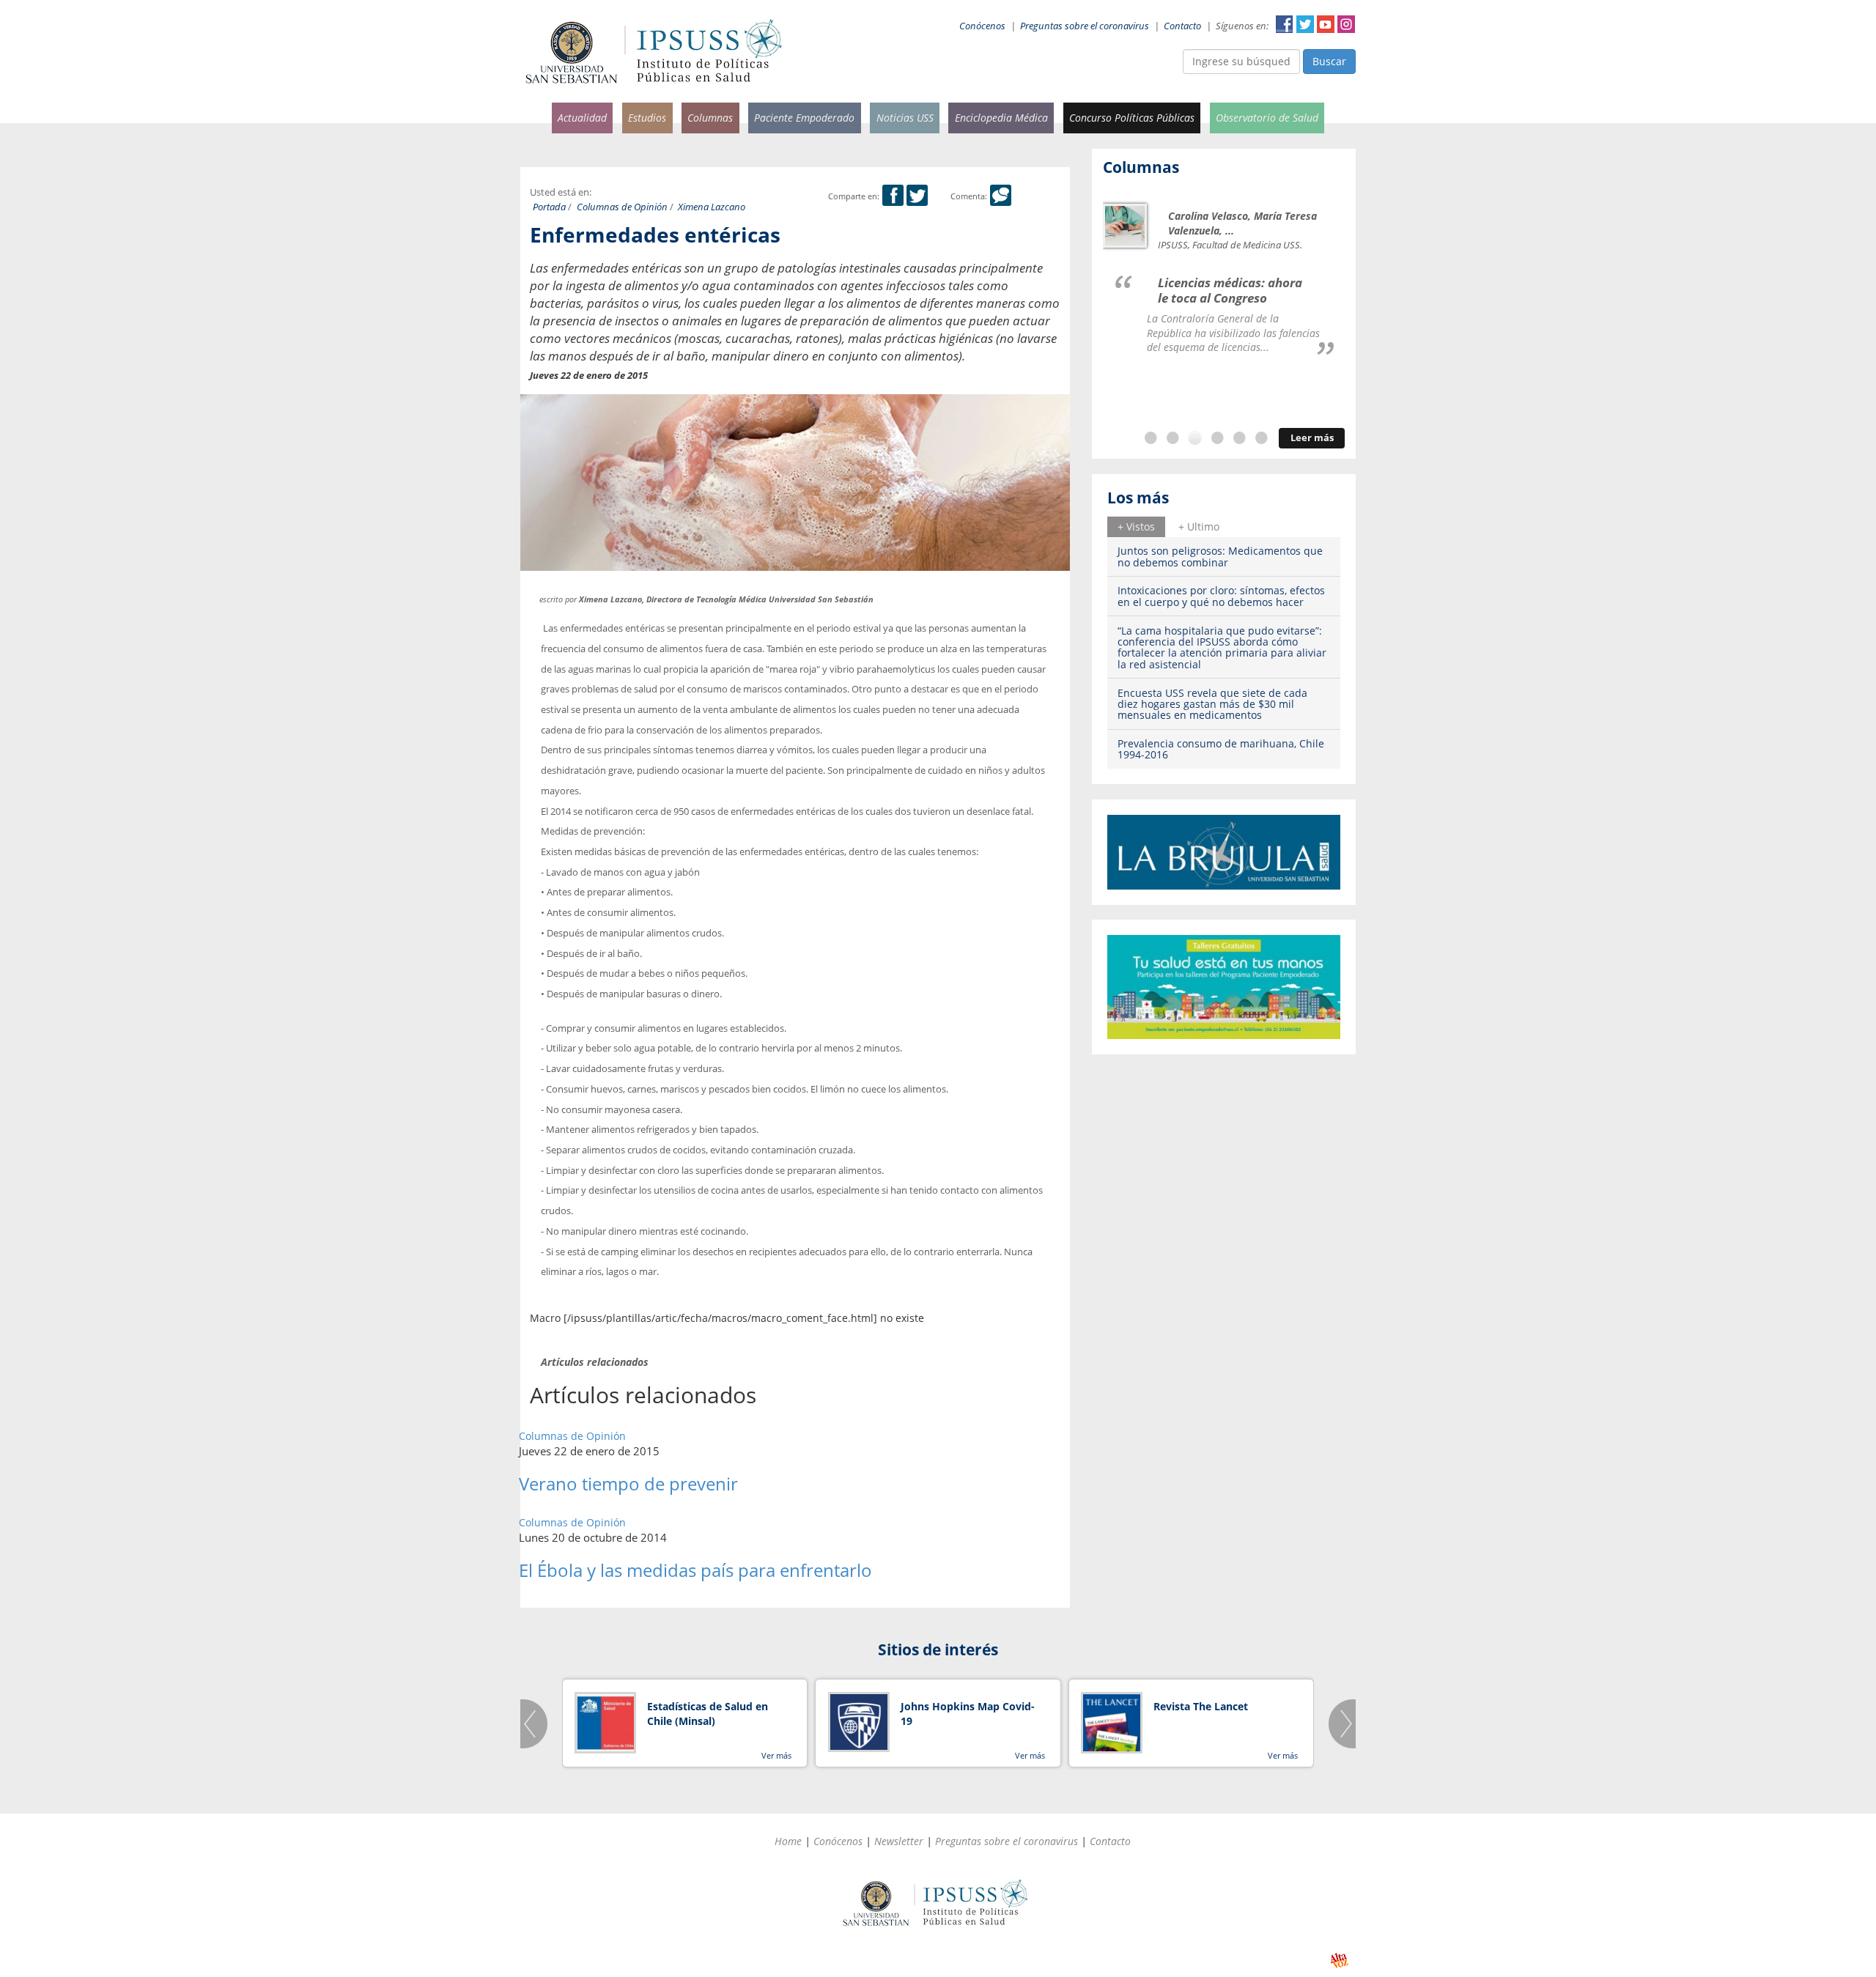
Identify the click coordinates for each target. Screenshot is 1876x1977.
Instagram (1346, 24)
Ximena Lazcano (712, 207)
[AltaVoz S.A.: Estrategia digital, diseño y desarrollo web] (1339, 1961)
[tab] (1136, 527)
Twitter (1305, 24)
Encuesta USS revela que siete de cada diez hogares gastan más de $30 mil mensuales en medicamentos (1212, 704)
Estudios (647, 118)
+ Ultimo (1199, 526)
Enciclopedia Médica (1001, 118)
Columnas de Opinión (622, 207)
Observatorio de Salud (1267, 118)
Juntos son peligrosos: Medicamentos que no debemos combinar (1220, 556)
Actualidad (582, 118)
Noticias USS (905, 118)
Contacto (1182, 26)
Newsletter (899, 1841)
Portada (549, 207)
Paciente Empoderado (804, 118)
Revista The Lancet (1201, 1706)
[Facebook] (893, 196)
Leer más (1312, 438)
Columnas (710, 118)
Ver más (776, 1755)
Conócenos (982, 26)
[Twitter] (917, 196)
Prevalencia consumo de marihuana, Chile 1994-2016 (1221, 749)
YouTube (1326, 24)
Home (788, 1841)
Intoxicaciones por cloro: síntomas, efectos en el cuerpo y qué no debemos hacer (1221, 596)
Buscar (1329, 61)
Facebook (1285, 24)
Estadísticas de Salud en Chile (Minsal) (708, 1714)
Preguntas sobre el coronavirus (1085, 26)
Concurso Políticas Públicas (1132, 118)
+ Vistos (1136, 526)
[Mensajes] (1001, 196)
